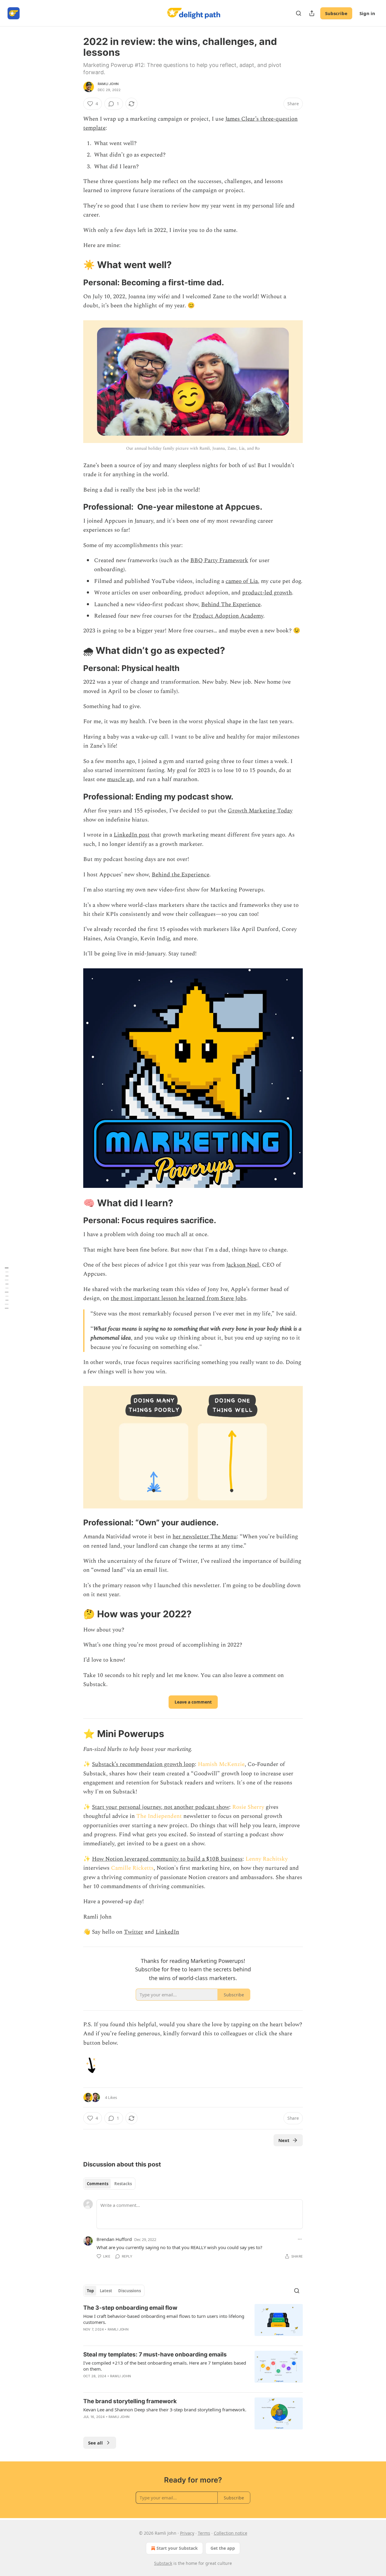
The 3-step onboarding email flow (130, 2308)
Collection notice (231, 2533)
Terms (204, 2533)
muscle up (120, 779)
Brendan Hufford (114, 2239)
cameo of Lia (242, 581)
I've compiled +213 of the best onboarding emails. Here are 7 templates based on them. (165, 2366)
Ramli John (108, 84)
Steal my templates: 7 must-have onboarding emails (155, 2354)
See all (95, 2443)
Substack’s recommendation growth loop (143, 1764)
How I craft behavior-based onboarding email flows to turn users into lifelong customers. (164, 2319)
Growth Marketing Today (260, 811)
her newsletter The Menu (205, 1537)
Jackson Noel (243, 1265)
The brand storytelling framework (130, 2401)
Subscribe (336, 13)
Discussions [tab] (130, 2291)
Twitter (134, 1932)
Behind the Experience (180, 875)
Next (284, 2140)
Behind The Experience (231, 604)
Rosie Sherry (248, 1807)
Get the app (223, 2548)
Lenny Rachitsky (267, 1859)
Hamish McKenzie (221, 1764)
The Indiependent (159, 1816)
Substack (163, 2563)
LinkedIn (167, 1932)
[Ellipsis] (300, 2239)
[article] (193, 2322)
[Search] (299, 13)
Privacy (187, 2533)
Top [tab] (90, 2291)
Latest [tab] (106, 2291)
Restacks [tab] (123, 2184)
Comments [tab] (98, 2184)
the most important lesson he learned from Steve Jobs (178, 1298)
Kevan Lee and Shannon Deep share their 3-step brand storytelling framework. (165, 2410)
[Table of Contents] (7, 1288)
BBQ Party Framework (219, 560)
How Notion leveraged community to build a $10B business (167, 1859)
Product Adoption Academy (228, 616)
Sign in (367, 13)
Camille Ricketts (132, 1868)
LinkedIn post (132, 835)
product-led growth (267, 593)
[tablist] (109, 2184)
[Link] (75, 265)
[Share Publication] (312, 13)
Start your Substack (177, 2548)
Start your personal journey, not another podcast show (161, 1807)
